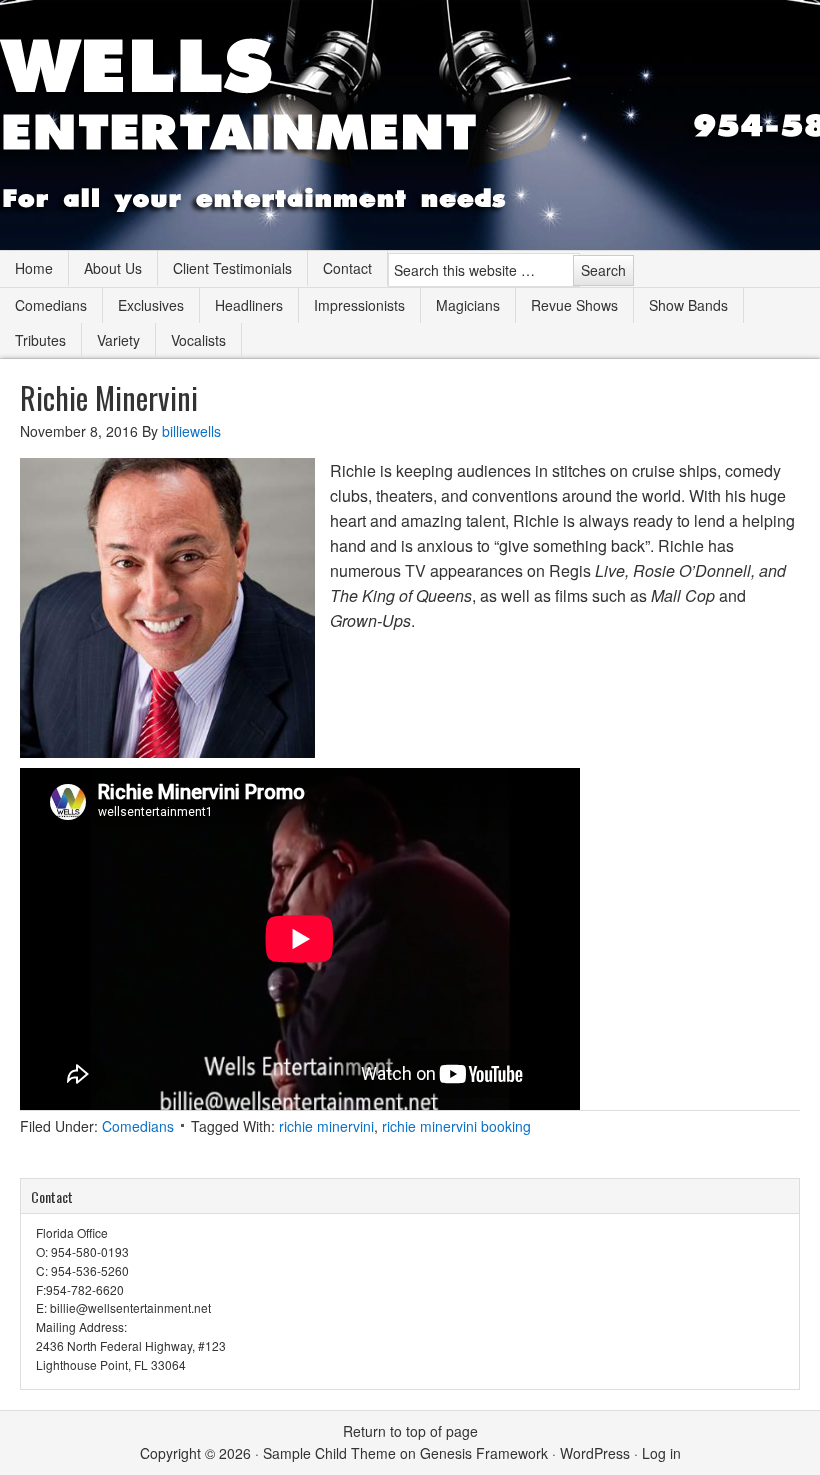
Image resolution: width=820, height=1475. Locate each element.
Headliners (249, 305)
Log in (661, 1453)
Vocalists (198, 340)
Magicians (468, 305)
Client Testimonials (232, 268)
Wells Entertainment (410, 125)
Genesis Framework (484, 1453)
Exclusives (151, 305)
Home (34, 268)
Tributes (40, 340)
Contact (347, 268)
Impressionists (359, 305)
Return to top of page (410, 1431)
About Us (113, 268)
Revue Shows (574, 305)
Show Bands (688, 305)
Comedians (51, 305)
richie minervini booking (456, 1126)
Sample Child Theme (329, 1453)
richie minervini (326, 1126)
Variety (118, 340)
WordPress (595, 1453)
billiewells (191, 431)
